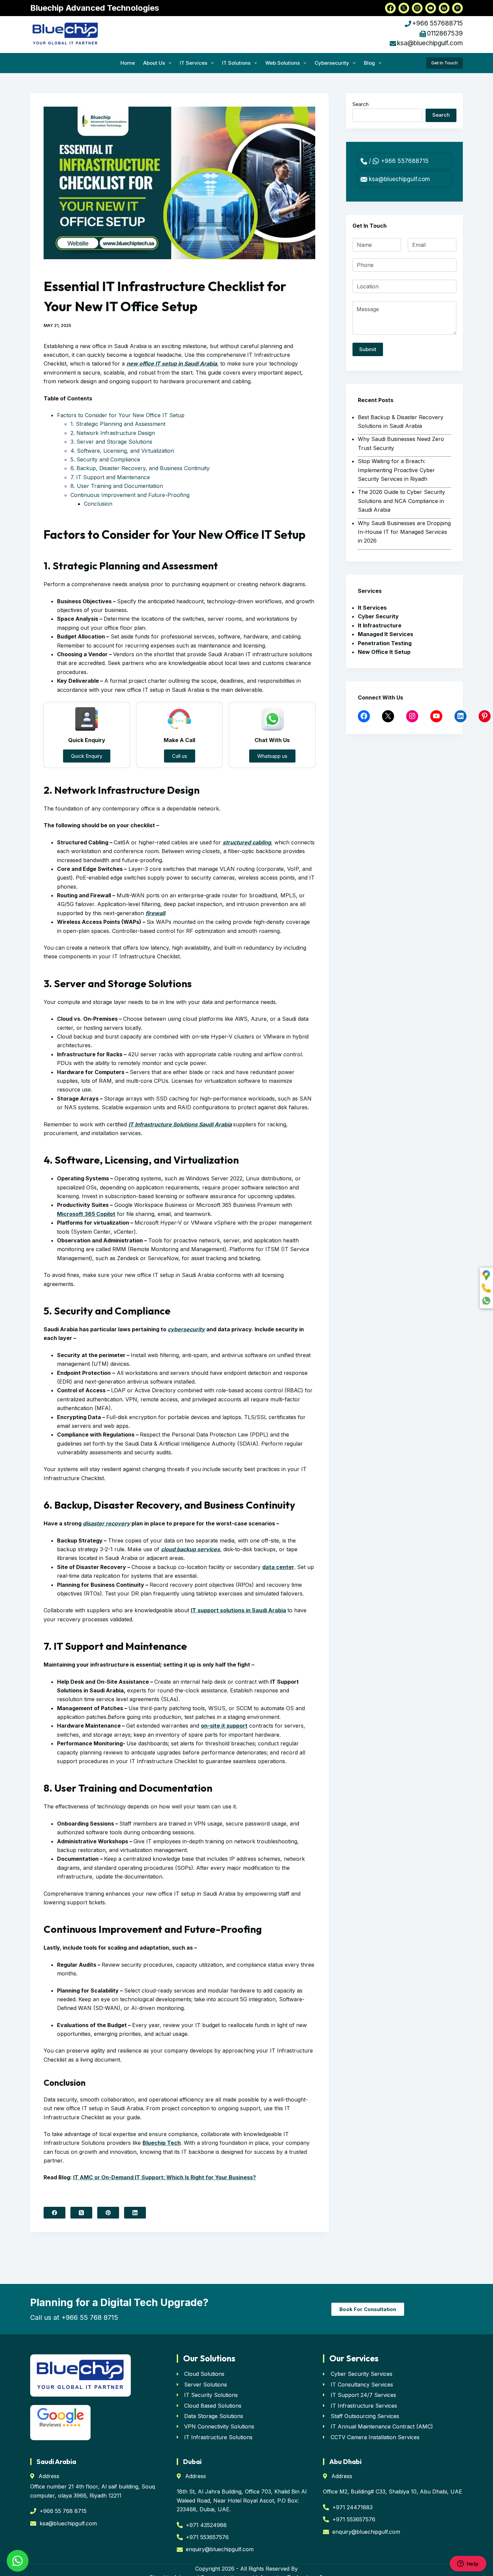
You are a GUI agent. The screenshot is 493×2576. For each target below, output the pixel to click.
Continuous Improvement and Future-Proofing (130, 495)
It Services (372, 608)
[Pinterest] (108, 2213)
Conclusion (98, 504)
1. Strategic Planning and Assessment (118, 424)
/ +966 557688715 (398, 161)
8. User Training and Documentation (117, 486)
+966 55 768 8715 (90, 2317)
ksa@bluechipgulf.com (430, 43)
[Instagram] (412, 716)
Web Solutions (283, 63)
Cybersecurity (332, 63)
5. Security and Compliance (105, 459)
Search (361, 104)
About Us (154, 63)
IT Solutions (236, 63)
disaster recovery (106, 1523)
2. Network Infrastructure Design (113, 433)
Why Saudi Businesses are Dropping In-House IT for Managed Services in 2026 (404, 532)
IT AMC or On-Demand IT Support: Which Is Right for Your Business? (165, 2177)
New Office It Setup (384, 652)
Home (128, 63)
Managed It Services (386, 634)
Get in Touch (445, 63)
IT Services (194, 63)
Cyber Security (378, 616)
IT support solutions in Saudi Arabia (238, 1610)
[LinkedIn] (135, 2213)
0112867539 (445, 33)
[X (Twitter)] (81, 2213)
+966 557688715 (437, 23)
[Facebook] (54, 2213)
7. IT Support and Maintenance (110, 477)
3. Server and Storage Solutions (111, 442)
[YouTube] (436, 716)
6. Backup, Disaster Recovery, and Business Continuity (140, 468)
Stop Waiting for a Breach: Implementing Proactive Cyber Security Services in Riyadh (396, 470)
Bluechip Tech (162, 2143)
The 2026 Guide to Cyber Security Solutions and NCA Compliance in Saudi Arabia (401, 501)
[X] (388, 716)
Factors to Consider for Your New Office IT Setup (121, 415)
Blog (369, 63)
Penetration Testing (385, 643)
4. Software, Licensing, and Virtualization (122, 451)
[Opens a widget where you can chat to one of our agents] (468, 2564)
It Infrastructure (380, 625)
